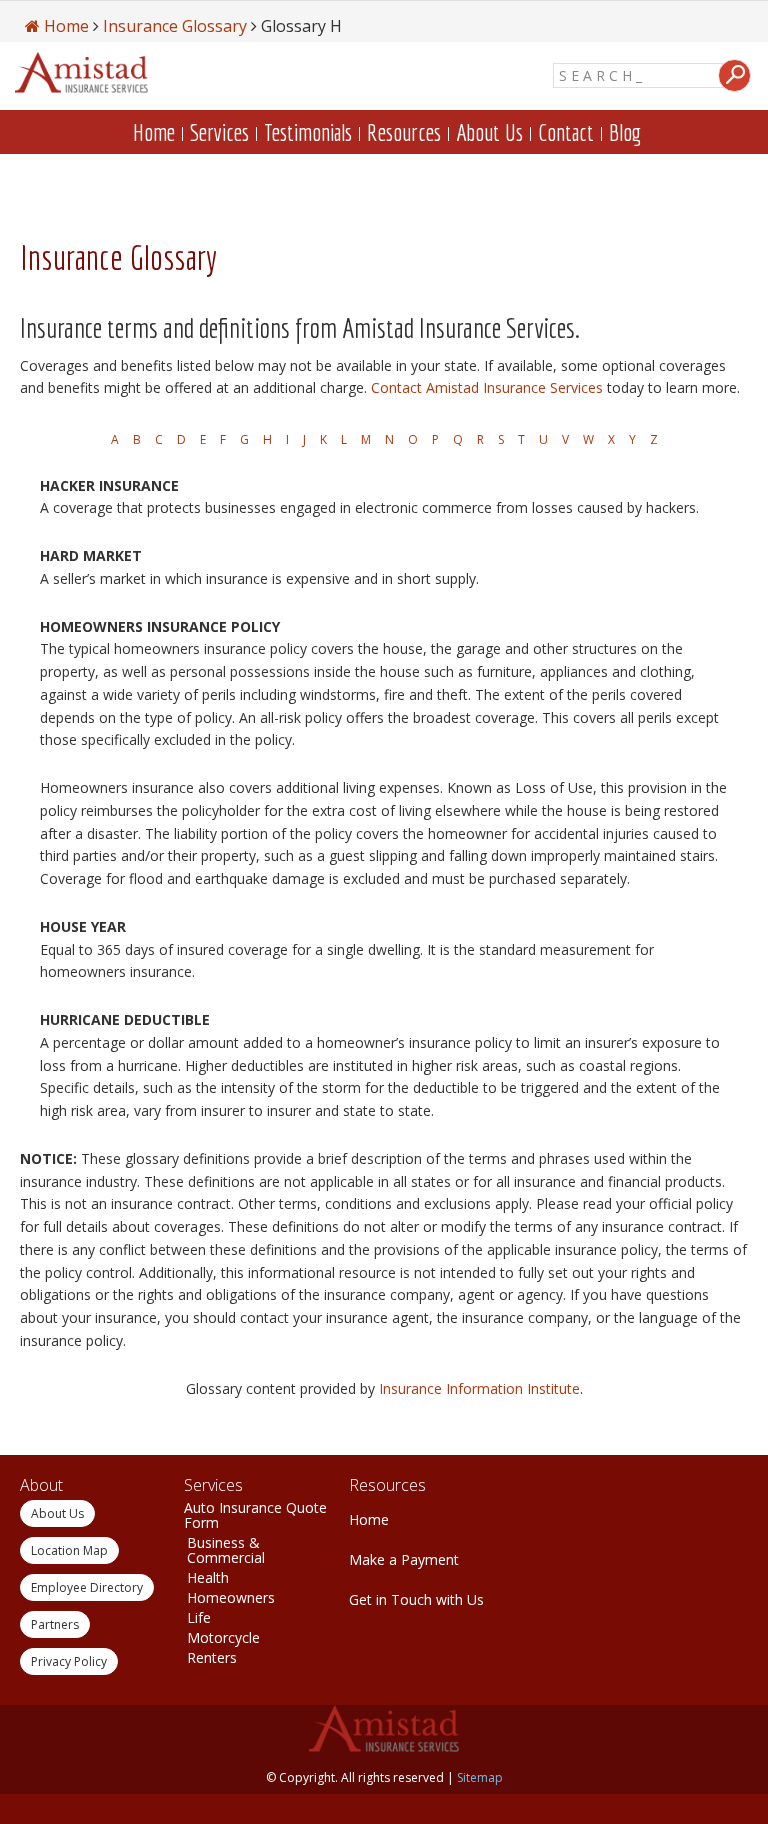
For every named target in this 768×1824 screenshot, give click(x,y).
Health (208, 1577)
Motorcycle (223, 1637)
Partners (55, 1624)
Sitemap (480, 1777)
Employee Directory (87, 1587)
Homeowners (231, 1597)
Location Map (69, 1550)
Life (199, 1617)
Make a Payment (404, 1559)
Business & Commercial (226, 1550)
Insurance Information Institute (479, 1388)
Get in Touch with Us (416, 1599)
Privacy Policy (69, 1661)
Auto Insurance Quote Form (255, 1515)
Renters (212, 1657)
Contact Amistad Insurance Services (487, 387)
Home (369, 1519)
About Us (57, 1513)
